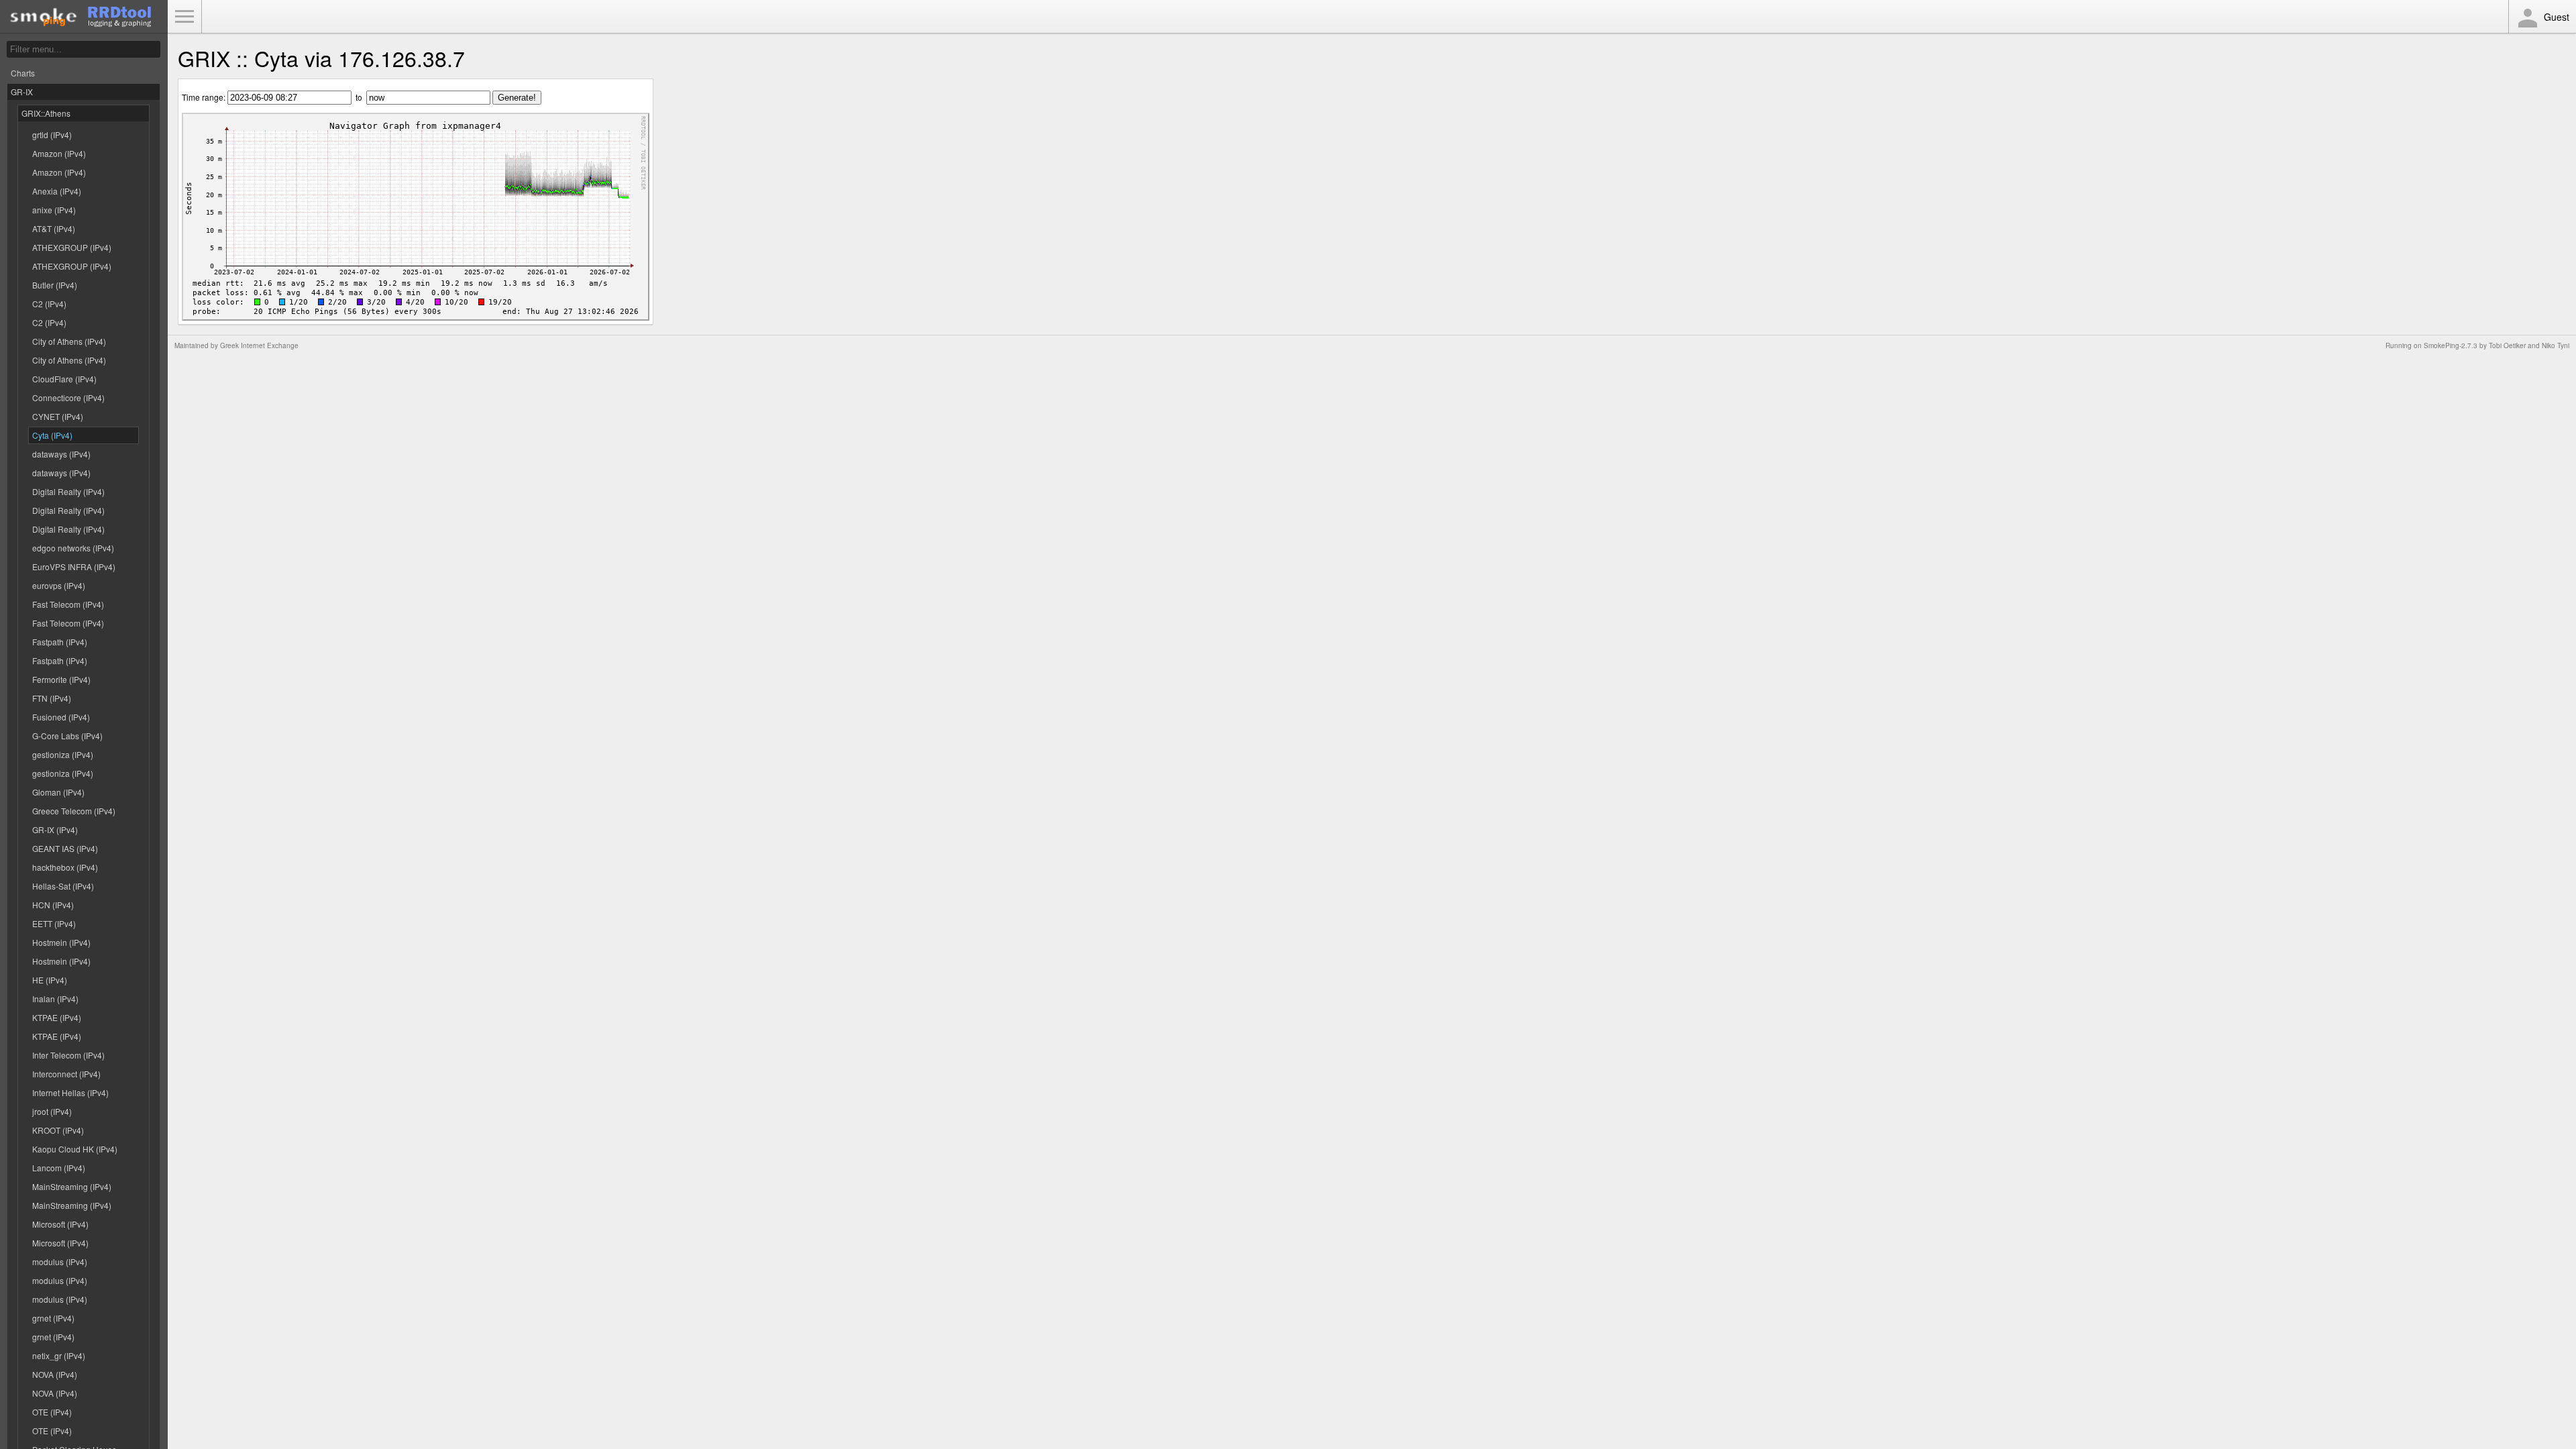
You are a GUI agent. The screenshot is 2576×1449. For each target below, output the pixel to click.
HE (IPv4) (50, 980)
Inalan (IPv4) (55, 999)
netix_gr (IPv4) (59, 1355)
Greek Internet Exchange (259, 345)
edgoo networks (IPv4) (73, 548)
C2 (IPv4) (49, 304)
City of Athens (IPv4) (69, 341)
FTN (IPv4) (52, 698)
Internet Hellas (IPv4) (70, 1092)
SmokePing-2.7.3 (2451, 345)
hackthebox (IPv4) (65, 867)
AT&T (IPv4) (54, 228)
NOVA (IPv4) (55, 1374)
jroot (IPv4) (52, 1111)
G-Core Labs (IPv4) (67, 736)
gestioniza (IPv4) (63, 754)
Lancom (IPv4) (59, 1168)
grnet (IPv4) (53, 1318)
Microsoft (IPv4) (60, 1224)
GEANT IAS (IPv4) (65, 848)
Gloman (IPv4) (58, 792)
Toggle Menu (184, 17)
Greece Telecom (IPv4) (74, 811)
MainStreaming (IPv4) (72, 1186)
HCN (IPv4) (53, 905)
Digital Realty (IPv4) (68, 491)
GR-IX (22, 92)
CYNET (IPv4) (58, 416)
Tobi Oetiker (2507, 345)
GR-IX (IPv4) (55, 829)
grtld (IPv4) (52, 135)
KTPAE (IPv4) (57, 1017)
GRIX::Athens (46, 113)
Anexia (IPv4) (57, 191)
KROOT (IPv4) (58, 1130)
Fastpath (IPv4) (60, 642)
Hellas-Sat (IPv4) (63, 886)
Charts (23, 73)
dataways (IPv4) (61, 454)
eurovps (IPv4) (59, 585)
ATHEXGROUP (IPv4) (72, 247)
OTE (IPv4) (52, 1412)
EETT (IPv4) (54, 923)
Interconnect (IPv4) (66, 1074)
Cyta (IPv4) (52, 435)
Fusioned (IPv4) (61, 717)
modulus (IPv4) (60, 1262)
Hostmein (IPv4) (61, 942)
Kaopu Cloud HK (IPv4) (75, 1149)
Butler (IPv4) (55, 285)
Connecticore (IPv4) (68, 397)
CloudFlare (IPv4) (64, 379)
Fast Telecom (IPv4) (68, 604)
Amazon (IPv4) (59, 153)
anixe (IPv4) (54, 210)
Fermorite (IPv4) (61, 679)
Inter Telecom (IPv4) (68, 1055)
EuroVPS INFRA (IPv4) (74, 567)
